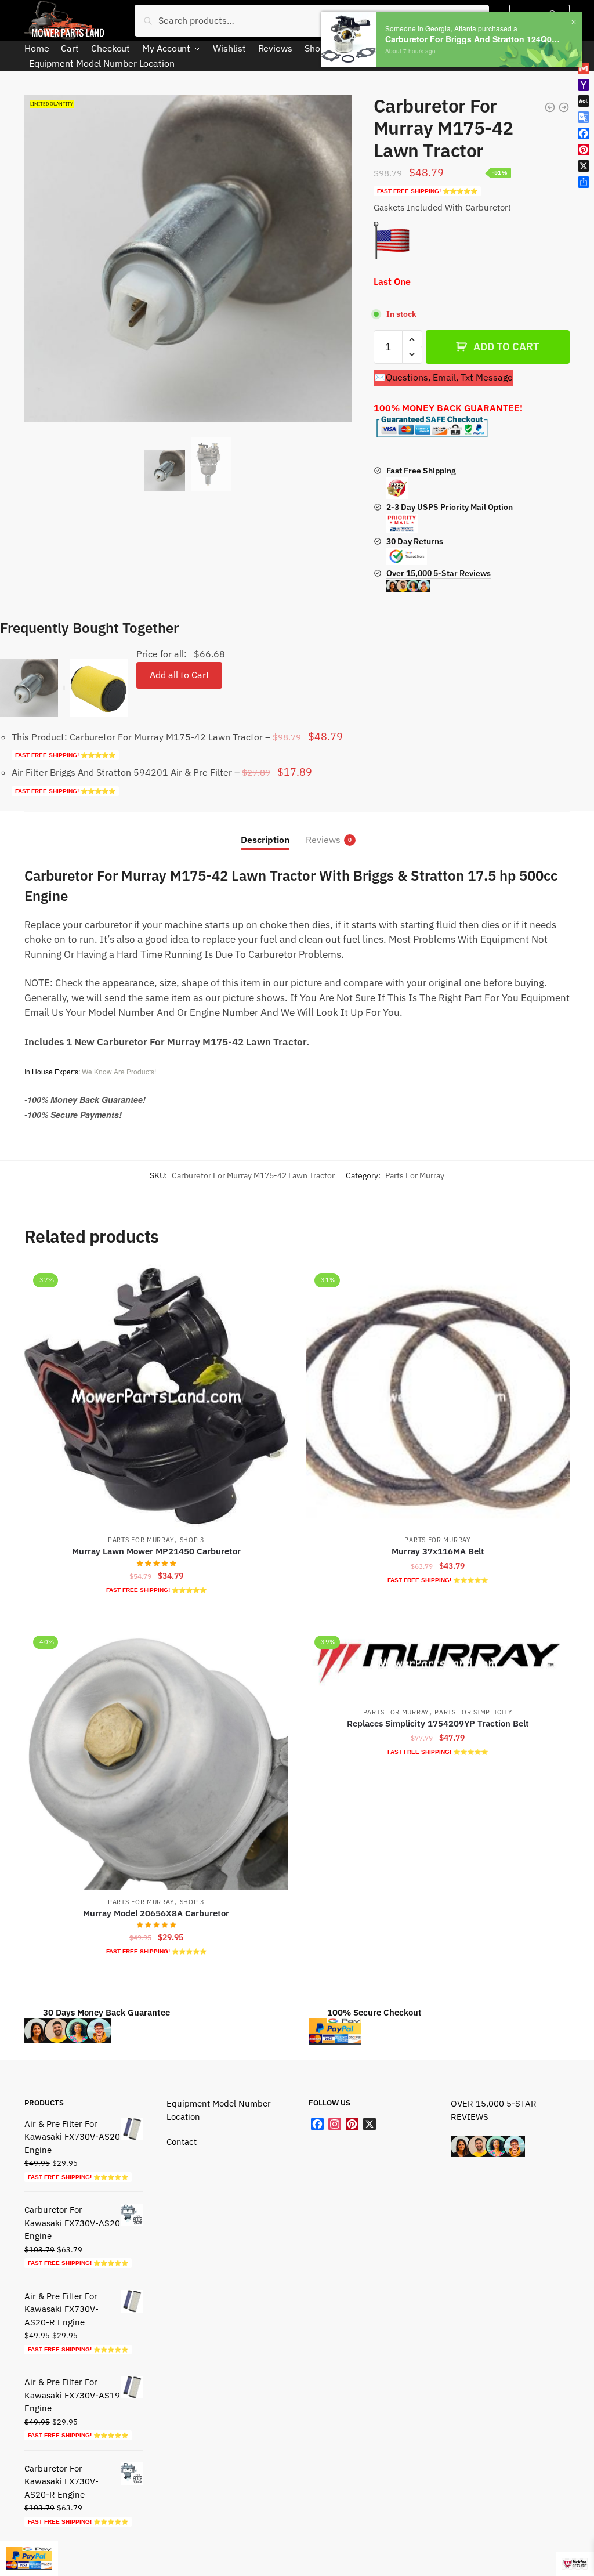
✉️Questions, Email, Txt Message (443, 377)
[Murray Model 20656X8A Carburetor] (156, 1758)
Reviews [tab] (323, 840)
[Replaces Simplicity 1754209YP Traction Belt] (438, 1663)
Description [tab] (265, 840)
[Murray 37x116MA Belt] (438, 1396)
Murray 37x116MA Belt (438, 1551)
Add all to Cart (180, 675)
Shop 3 (192, 1540)
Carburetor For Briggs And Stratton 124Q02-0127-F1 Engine (474, 39)
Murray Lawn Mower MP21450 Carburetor (156, 1551)
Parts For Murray (415, 1175)
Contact (182, 2142)
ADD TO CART (506, 347)
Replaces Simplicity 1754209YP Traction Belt (438, 1723)
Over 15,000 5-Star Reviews (439, 573)
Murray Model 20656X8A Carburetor (156, 1913)
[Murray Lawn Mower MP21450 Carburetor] (156, 1396)
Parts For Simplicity (473, 1712)
